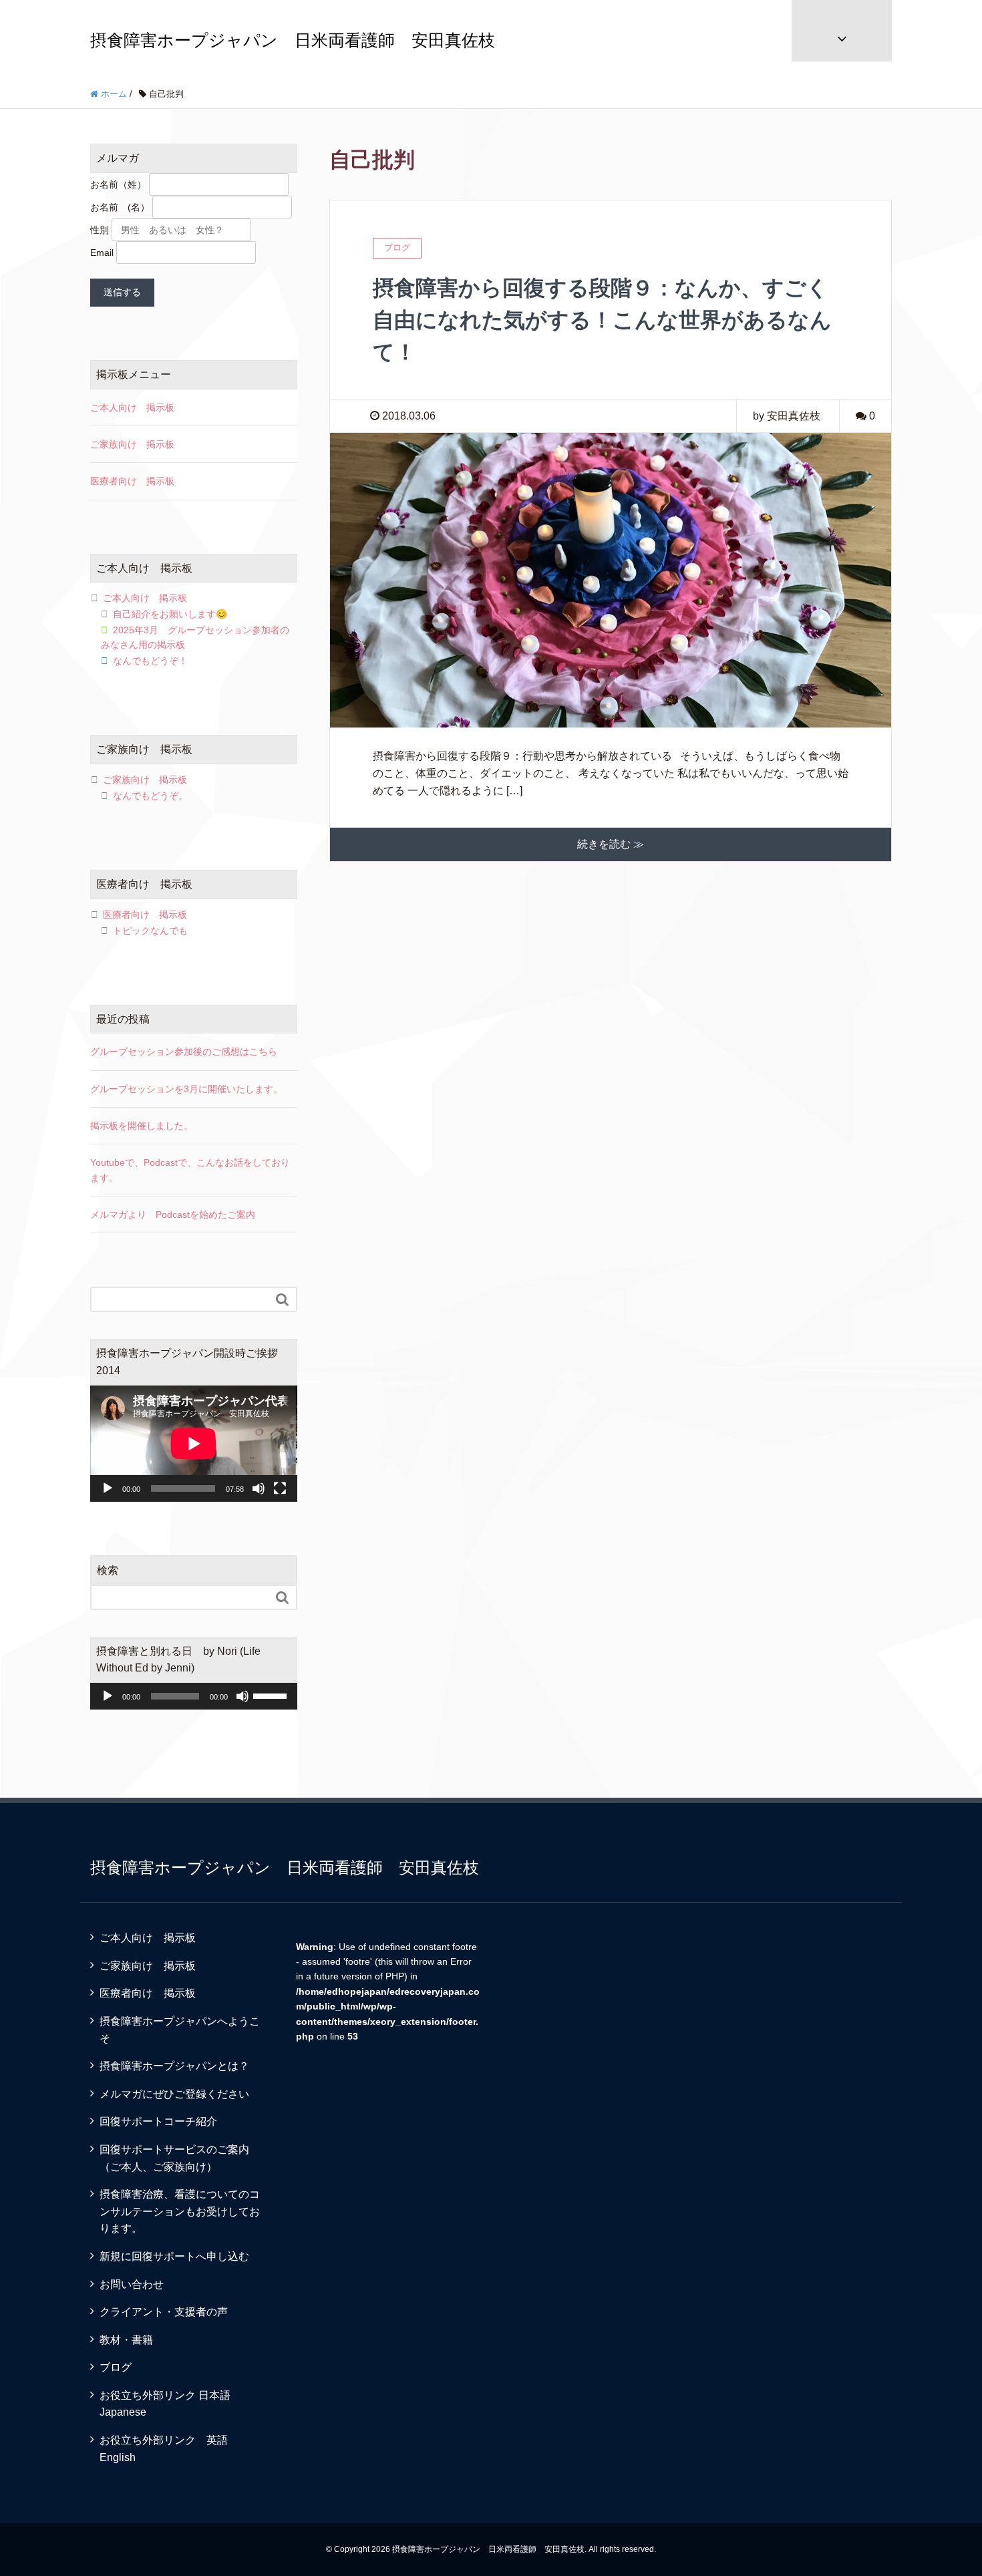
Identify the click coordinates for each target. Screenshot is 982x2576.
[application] (194, 1444)
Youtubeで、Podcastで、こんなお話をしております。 (190, 1170)
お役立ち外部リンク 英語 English (169, 2449)
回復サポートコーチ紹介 (158, 2121)
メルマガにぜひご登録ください (174, 2094)
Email (102, 253)
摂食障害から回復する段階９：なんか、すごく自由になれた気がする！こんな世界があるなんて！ (602, 320)
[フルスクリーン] (280, 1488)
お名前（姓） (118, 184)
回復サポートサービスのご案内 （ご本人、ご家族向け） (185, 2158)
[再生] (108, 1488)
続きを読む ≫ (611, 844)
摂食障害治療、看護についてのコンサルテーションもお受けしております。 (180, 2211)
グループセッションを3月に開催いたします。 (186, 1089)
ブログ (116, 2367)
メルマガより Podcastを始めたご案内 (173, 1215)
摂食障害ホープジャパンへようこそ (180, 2030)
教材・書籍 (126, 2340)
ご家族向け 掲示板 (132, 444)
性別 (100, 230)
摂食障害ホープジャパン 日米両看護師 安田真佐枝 (293, 40)
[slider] (272, 1695)
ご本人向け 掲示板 (132, 408)
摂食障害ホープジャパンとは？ (174, 2066)
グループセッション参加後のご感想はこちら (184, 1052)
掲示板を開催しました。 (142, 1126)
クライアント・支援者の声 (164, 2312)
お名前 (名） (120, 207)
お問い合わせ (132, 2284)
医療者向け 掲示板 (132, 481)
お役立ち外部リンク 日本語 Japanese (170, 2404)
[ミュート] (259, 1488)
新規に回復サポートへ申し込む (174, 2256)
